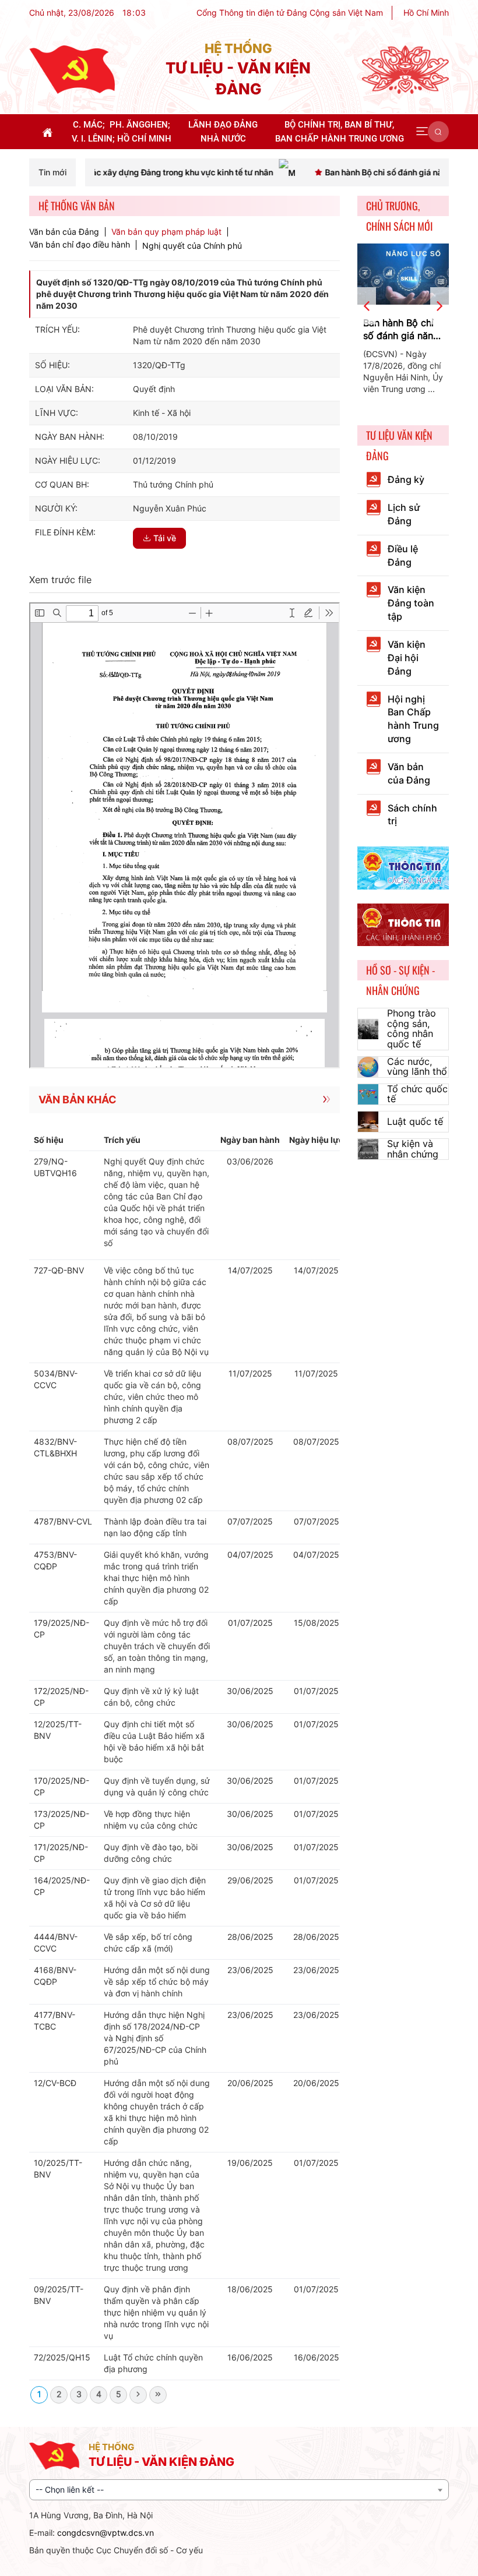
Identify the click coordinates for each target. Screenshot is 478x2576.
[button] (422, 132)
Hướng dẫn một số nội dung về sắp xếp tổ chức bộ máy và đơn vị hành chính (157, 1982)
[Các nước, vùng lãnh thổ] (368, 1067)
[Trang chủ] (72, 69)
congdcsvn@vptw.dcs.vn (106, 2533)
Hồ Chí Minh (426, 13)
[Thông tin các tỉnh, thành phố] (403, 924)
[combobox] (239, 2490)
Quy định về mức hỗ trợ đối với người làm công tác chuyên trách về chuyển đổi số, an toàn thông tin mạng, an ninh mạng (157, 1646)
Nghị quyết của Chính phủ (192, 246)
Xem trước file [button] (60, 580)
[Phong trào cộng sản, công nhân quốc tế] (368, 1029)
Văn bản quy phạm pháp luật (166, 232)
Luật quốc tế (415, 1121)
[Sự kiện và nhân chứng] (368, 1149)
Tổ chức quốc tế (417, 1094)
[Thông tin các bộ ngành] (403, 867)
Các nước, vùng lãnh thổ (417, 1067)
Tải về (165, 538)
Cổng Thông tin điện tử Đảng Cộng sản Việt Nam (290, 13)
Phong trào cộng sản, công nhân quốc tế (412, 1028)
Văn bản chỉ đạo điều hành (80, 245)
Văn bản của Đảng (64, 232)
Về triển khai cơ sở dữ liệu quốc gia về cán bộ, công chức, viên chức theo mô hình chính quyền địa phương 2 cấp (152, 1397)
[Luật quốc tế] (368, 1122)
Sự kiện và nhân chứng (413, 1149)
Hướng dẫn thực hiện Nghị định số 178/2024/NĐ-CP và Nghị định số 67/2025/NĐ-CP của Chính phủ (155, 2038)
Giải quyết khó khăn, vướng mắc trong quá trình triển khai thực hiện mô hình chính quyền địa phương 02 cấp (156, 1578)
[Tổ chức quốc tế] (368, 1094)
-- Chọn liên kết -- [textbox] (70, 2489)
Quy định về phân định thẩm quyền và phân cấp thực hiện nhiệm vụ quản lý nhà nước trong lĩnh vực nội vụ (156, 2312)
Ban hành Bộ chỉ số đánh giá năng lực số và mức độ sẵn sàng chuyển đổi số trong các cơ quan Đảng (402, 330)
